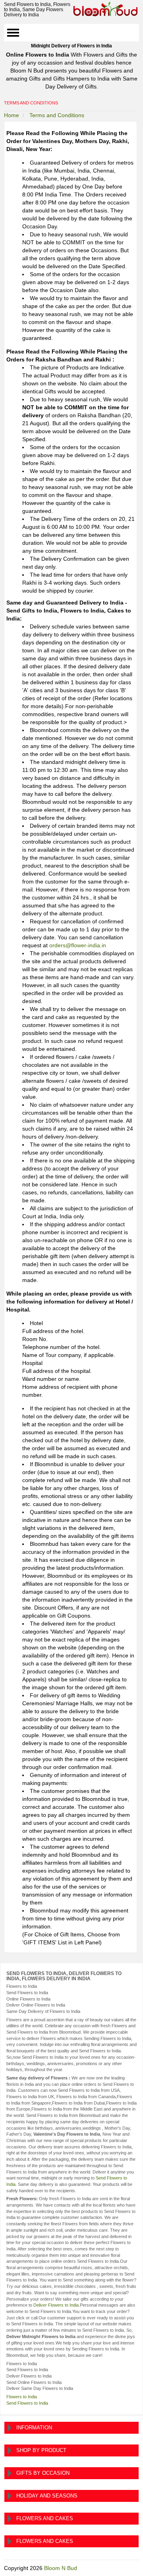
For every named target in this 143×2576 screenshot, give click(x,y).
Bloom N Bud (61, 2568)
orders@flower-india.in (78, 945)
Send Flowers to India (27, 2403)
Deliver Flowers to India (56, 2305)
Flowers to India (22, 2397)
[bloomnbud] (105, 9)
